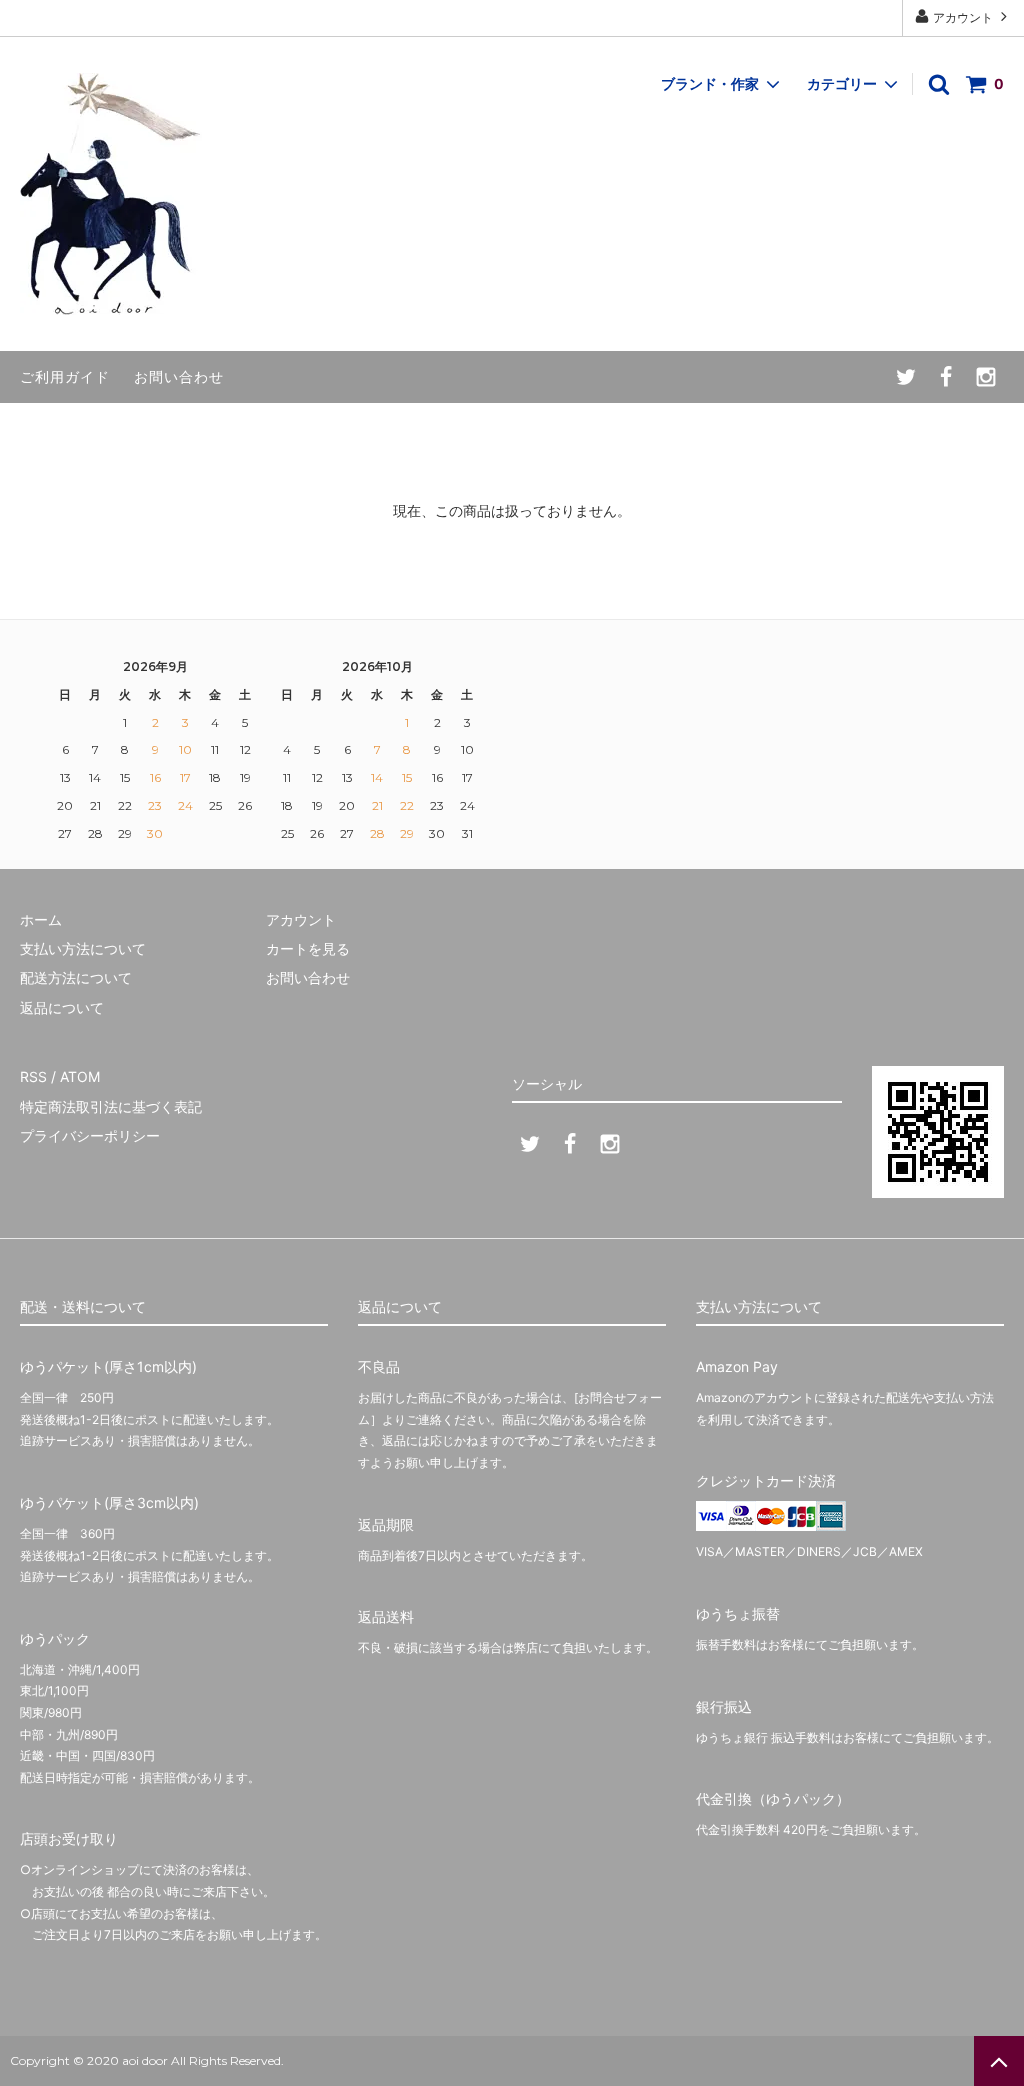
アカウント (963, 17)
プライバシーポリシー (90, 1135)
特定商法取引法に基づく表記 (111, 1106)
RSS (33, 1076)
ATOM (80, 1076)
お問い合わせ (179, 376)
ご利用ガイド (65, 376)
